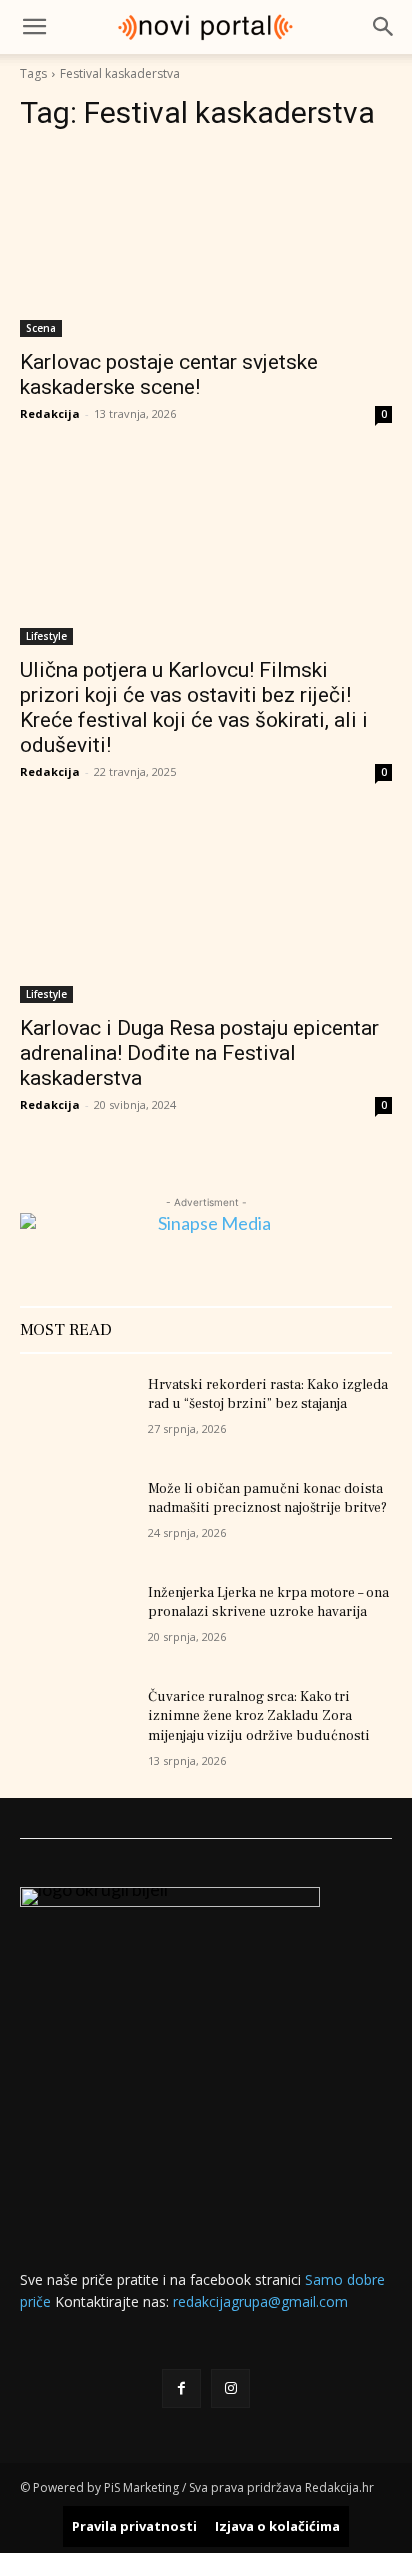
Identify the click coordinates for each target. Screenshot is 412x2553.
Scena (41, 328)
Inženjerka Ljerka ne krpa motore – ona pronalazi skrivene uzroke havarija (268, 1603)
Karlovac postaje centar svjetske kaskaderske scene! (169, 374)
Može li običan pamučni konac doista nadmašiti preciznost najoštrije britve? (267, 1499)
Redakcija (50, 413)
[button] (34, 27)
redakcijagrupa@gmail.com (260, 2301)
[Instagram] (230, 2388)
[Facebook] (181, 2388)
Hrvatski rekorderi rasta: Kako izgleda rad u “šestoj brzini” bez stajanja (268, 1395)
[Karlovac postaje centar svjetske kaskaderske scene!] (206, 244)
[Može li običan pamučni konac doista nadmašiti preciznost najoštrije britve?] (76, 1519)
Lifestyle (46, 636)
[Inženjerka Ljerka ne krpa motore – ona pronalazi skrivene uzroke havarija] (76, 1623)
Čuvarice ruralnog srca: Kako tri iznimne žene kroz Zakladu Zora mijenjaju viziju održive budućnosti (259, 1716)
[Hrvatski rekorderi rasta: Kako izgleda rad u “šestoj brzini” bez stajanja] (76, 1415)
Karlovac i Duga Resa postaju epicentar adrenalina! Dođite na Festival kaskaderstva (199, 1053)
